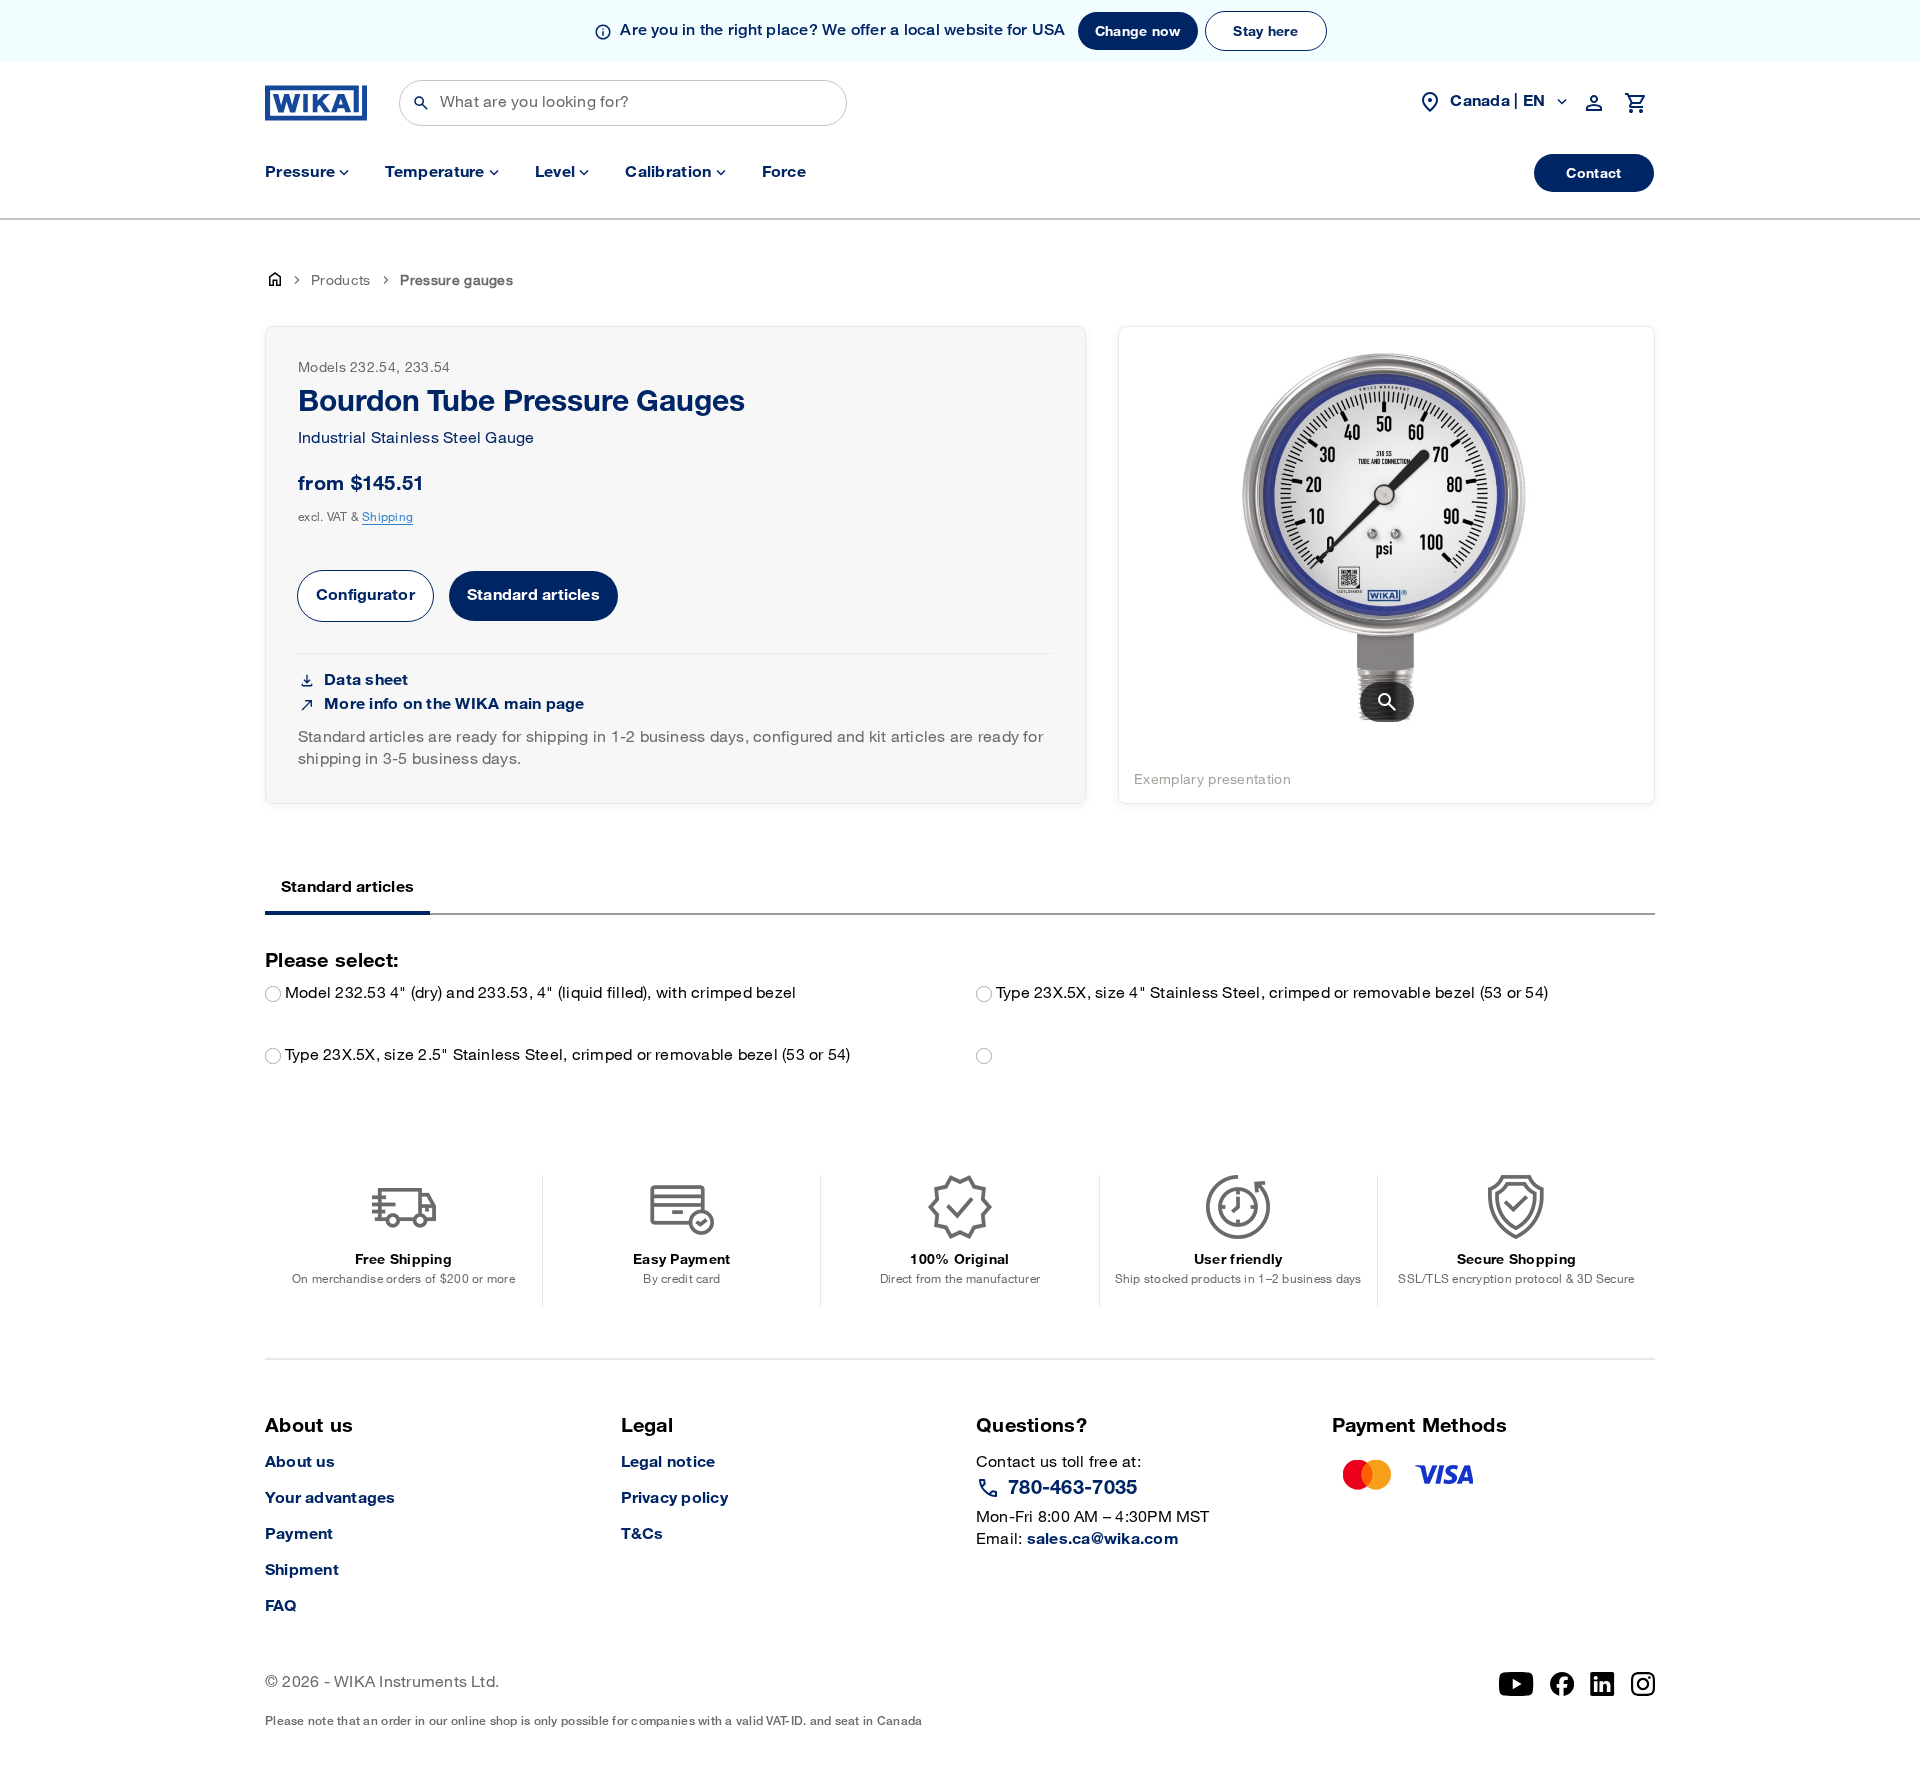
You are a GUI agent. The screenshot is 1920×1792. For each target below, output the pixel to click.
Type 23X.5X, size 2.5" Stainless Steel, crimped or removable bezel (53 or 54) (567, 1055)
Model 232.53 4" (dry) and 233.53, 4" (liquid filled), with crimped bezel (540, 993)
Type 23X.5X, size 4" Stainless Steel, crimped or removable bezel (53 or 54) (1272, 993)
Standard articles (533, 595)
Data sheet (366, 680)
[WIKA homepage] (316, 103)
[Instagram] (1643, 1700)
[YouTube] (1516, 1700)
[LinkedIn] (1602, 1700)
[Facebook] (1562, 1700)
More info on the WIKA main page (454, 704)
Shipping (387, 517)
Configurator (365, 595)
